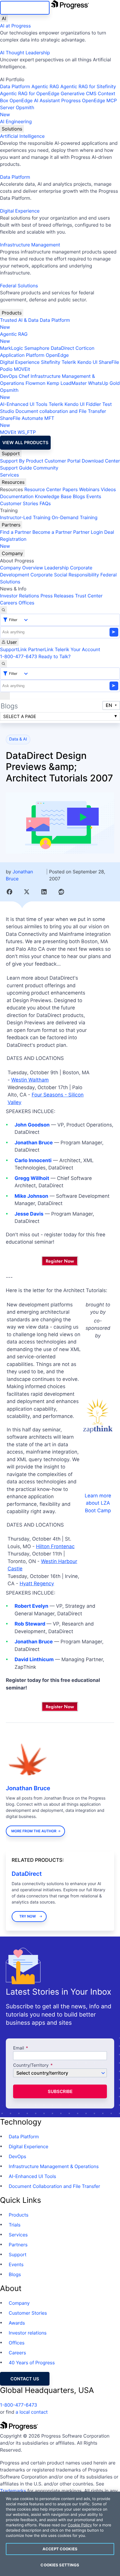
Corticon (85, 348)
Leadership (57, 568)
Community (46, 468)
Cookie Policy (80, 2525)
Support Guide (16, 468)
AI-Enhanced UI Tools (24, 404)
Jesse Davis (29, 1214)
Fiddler (93, 404)
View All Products (25, 443)
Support (11, 453)
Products (12, 313)
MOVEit (22, 369)
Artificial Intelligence (22, 136)
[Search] (3, 610)
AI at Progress (15, 26)
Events (94, 496)
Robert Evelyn (31, 1606)
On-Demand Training (75, 517)
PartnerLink (41, 649)
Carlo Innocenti (33, 1161)
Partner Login (88, 532)
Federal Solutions (19, 286)
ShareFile (109, 362)
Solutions (12, 129)
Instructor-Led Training (25, 517)
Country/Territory (31, 2065)
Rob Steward (30, 1624)
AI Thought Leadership (25, 53)
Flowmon (36, 383)
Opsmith (17, 111)
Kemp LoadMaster (67, 383)
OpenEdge (57, 355)
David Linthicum (34, 1660)
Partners (11, 525)
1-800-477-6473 (19, 656)
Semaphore (37, 348)
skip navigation (25, 8)
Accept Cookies (60, 2549)
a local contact (32, 2412)
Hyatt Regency (37, 1584)
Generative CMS (78, 93)
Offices (27, 603)
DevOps (9, 376)
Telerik (69, 362)
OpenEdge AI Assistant (35, 100)
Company (12, 553)
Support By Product (22, 461)
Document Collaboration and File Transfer (54, 2186)
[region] (60, 2534)
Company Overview (22, 568)
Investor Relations (20, 596)
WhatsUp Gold (104, 383)
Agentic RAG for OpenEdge (30, 93)
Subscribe (60, 2091)
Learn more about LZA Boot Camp (98, 1503)
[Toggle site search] (3, 664)
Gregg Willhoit (32, 1179)
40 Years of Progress (32, 2363)
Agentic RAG (45, 86)
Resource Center (43, 489)
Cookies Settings (60, 2565)
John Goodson (32, 1125)
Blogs (79, 496)
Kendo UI (88, 362)
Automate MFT (27, 422)
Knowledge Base (53, 496)
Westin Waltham (30, 1080)
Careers (9, 603)
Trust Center (89, 596)
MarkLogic (12, 348)
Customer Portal (62, 461)
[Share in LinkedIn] (44, 892)
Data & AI (18, 739)
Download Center (101, 461)
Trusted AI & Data (19, 320)
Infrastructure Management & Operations (54, 2166)
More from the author (34, 1831)
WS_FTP (27, 432)
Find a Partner (16, 532)
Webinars (89, 489)
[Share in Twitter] (27, 892)
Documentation (17, 496)
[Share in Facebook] (9, 892)
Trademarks (13, 2491)
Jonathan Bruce (34, 1143)
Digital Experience (20, 211)
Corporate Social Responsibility (65, 575)
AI (4, 18)
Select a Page (20, 716)
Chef (24, 376)
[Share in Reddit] (61, 892)
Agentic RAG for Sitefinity (88, 86)
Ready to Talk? (54, 656)
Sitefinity (51, 362)
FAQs (45, 503)
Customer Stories (19, 503)
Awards (17, 2323)
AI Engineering (16, 121)
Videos (108, 489)
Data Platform (15, 86)
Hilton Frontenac (55, 1547)
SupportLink (13, 649)
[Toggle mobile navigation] (5, 696)
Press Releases (57, 596)
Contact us (25, 2379)
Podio (6, 369)
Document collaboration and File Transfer (61, 411)
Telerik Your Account (77, 649)
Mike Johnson (31, 1196)
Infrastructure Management (30, 245)
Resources (13, 482)
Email (19, 2048)
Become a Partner (52, 532)
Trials (15, 2225)
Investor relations (28, 2333)
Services (9, 475)
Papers (70, 489)
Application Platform (22, 355)
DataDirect (62, 348)
